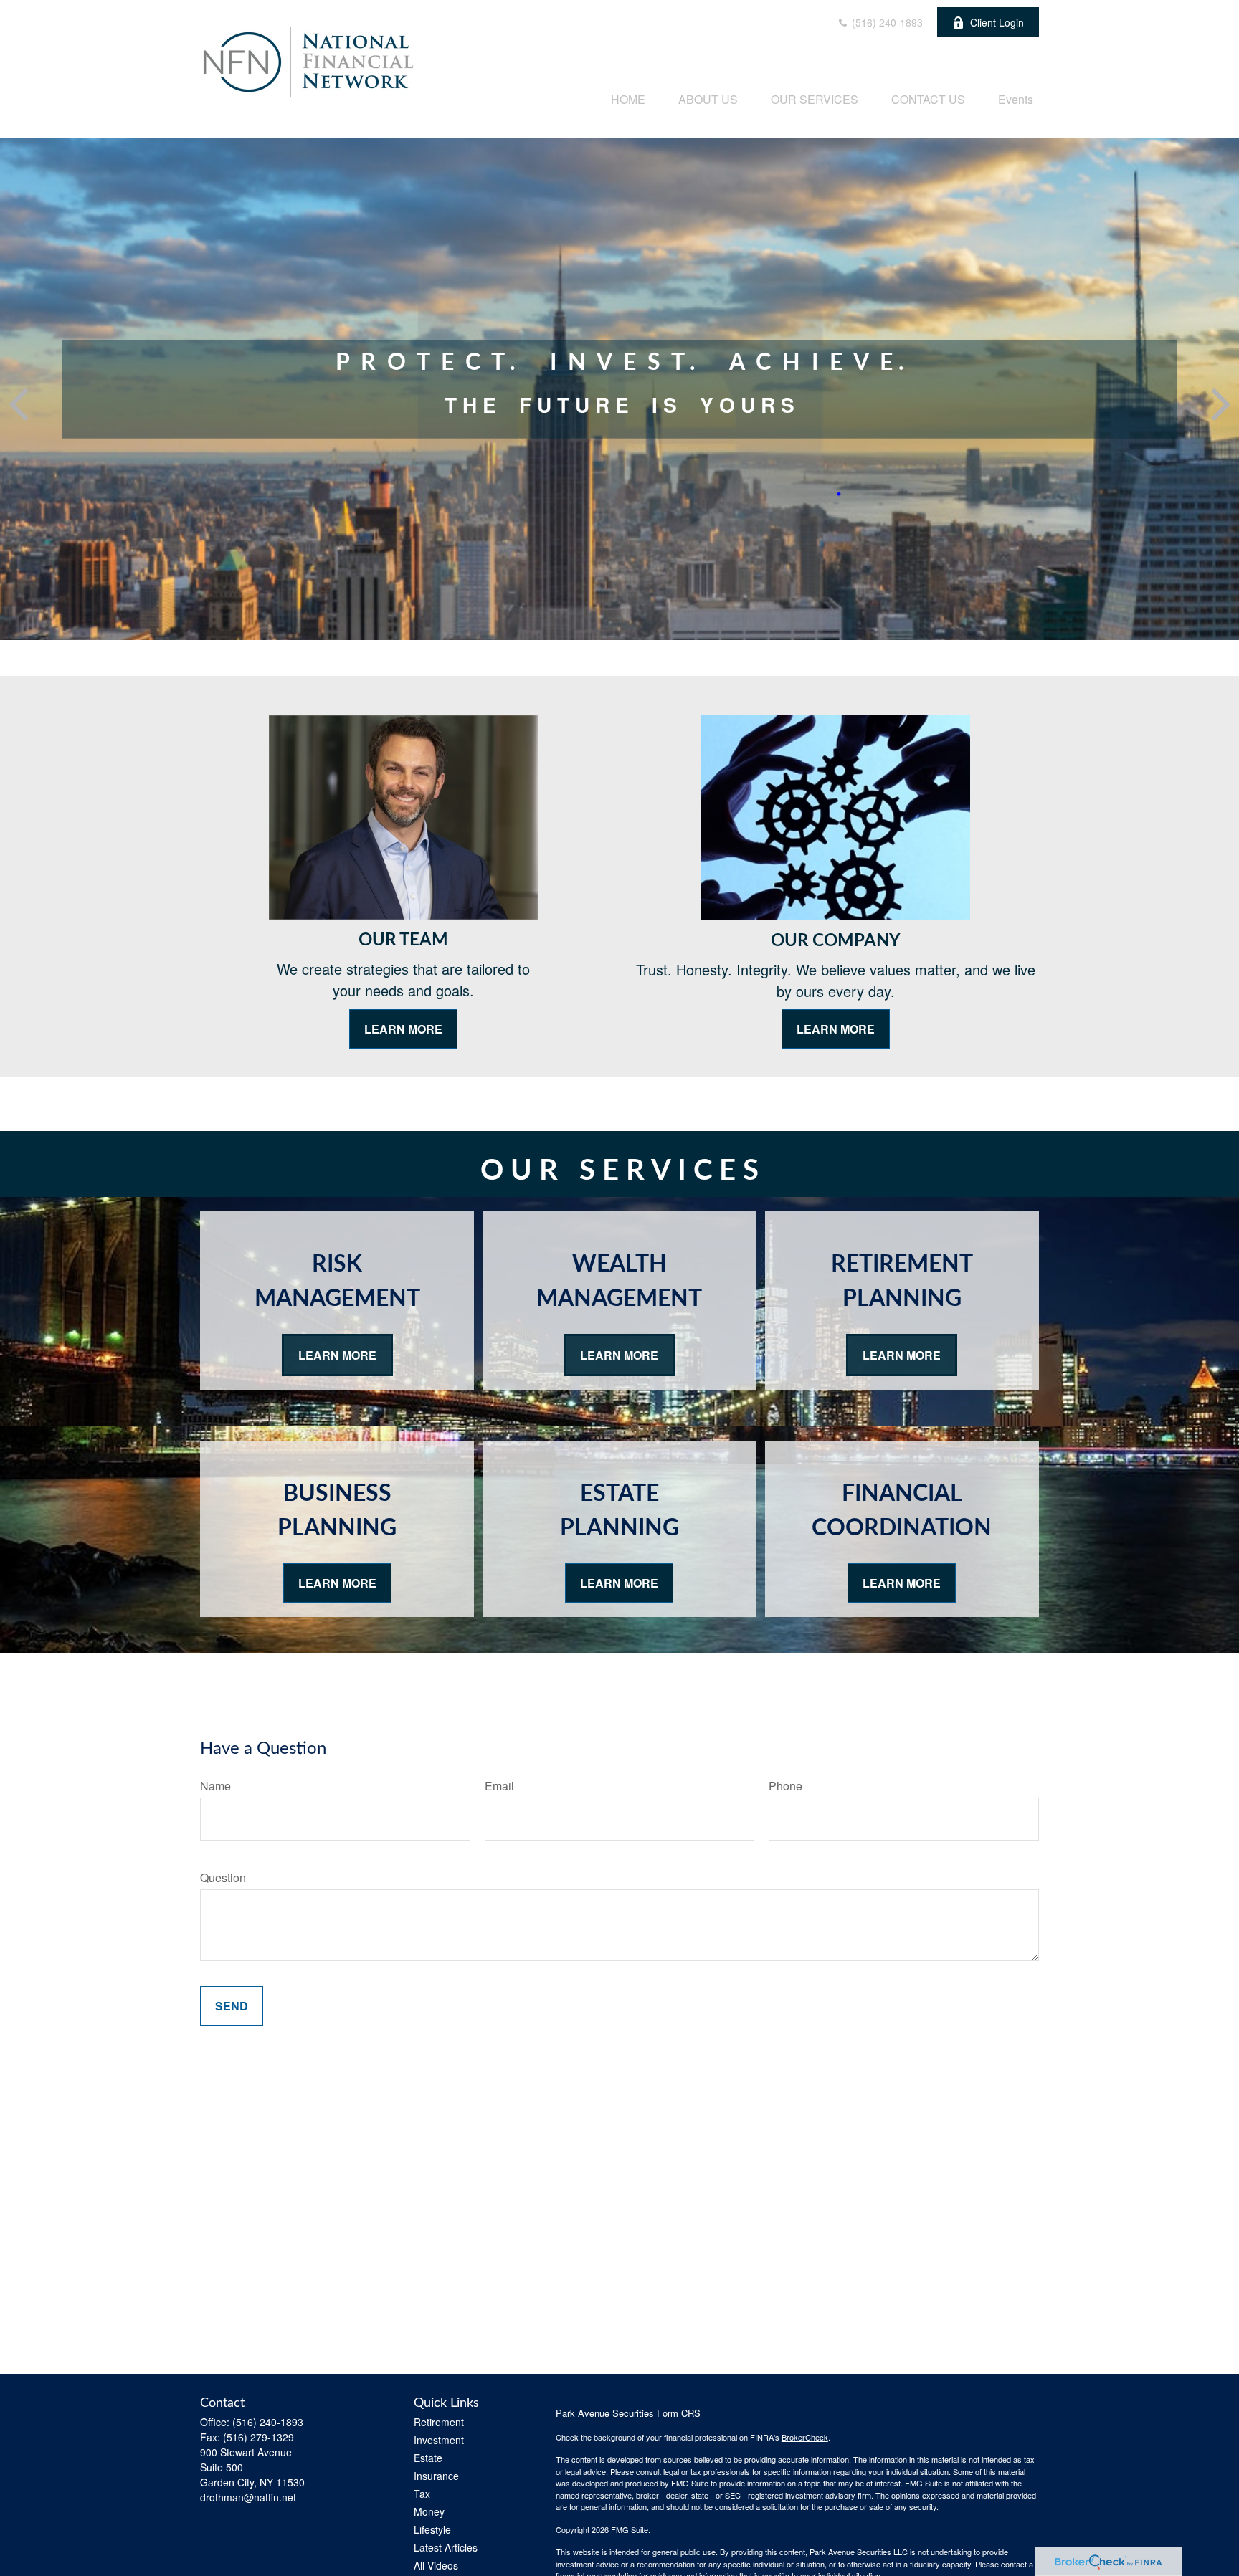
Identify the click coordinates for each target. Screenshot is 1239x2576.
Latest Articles (446, 2547)
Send (232, 2006)
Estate (428, 2458)
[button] (628, 99)
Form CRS (679, 2413)
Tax (422, 2494)
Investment (439, 2440)
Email (499, 1786)
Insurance (436, 2476)
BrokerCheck (805, 2437)
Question (223, 1878)
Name (215, 1786)
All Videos (436, 2565)
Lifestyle (432, 2529)
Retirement (439, 2422)
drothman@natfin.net (248, 2497)
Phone (785, 1786)
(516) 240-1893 (886, 22)
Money (429, 2511)
